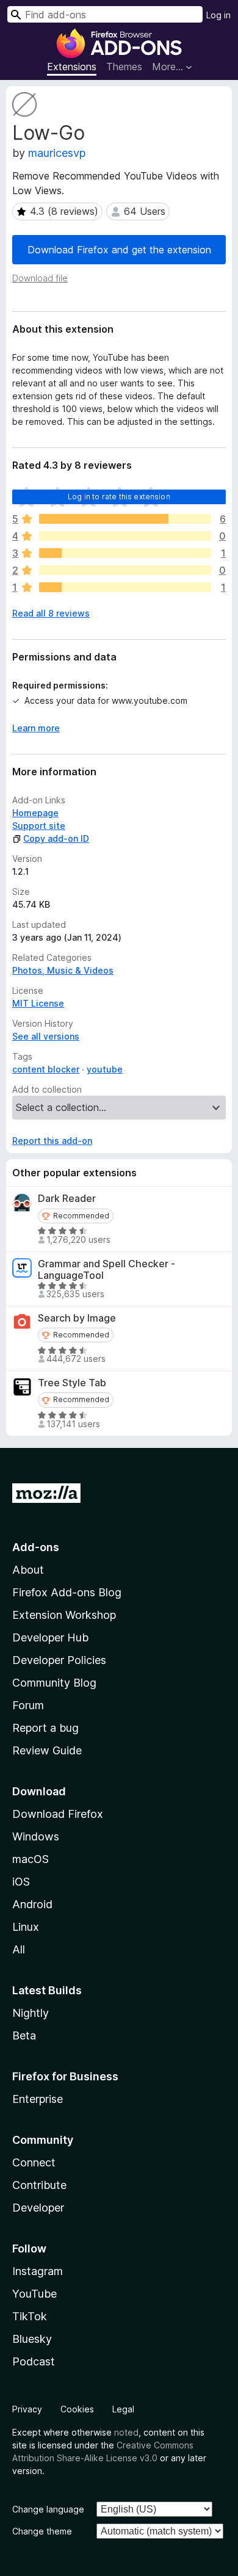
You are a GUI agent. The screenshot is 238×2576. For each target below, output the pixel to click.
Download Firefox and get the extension (119, 250)
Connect (34, 2162)
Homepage (35, 813)
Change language (48, 2509)
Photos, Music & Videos (63, 970)
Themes (124, 67)
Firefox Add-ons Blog (67, 1592)
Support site (39, 826)
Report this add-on (52, 1141)
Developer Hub (50, 1637)
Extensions (72, 67)
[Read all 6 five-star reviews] (125, 519)
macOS (31, 1859)
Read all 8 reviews (51, 613)
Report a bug (45, 1728)
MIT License (38, 1003)
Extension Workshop (64, 1615)
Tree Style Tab (72, 1383)
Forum (28, 1705)
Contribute (39, 2185)
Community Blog (54, 1683)
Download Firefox (58, 1814)
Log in (218, 15)
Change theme (42, 2531)
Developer (38, 2208)
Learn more (36, 728)
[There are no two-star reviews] (125, 570)
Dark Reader (67, 1199)
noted (126, 2432)
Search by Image (77, 1318)
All (19, 1949)
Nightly (31, 2013)
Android (32, 1904)
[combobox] (105, 14)
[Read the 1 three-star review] (125, 553)
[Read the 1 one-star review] (125, 587)
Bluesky (32, 2339)
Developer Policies (59, 1660)
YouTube (34, 2294)
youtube (105, 1069)
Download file (40, 278)
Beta (24, 2035)
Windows (36, 1836)
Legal (123, 2409)
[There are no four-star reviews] (125, 536)
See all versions (46, 1036)
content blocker (46, 1069)
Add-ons (36, 1547)
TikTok (30, 2316)
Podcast (34, 2361)
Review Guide (47, 1750)
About (28, 1570)
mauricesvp (57, 153)
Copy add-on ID (56, 838)
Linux (26, 1927)
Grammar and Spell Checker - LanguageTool (106, 1270)
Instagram (38, 2271)
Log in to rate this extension (119, 497)
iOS (21, 1882)
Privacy (27, 2409)
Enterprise (38, 2099)
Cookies (77, 2409)
